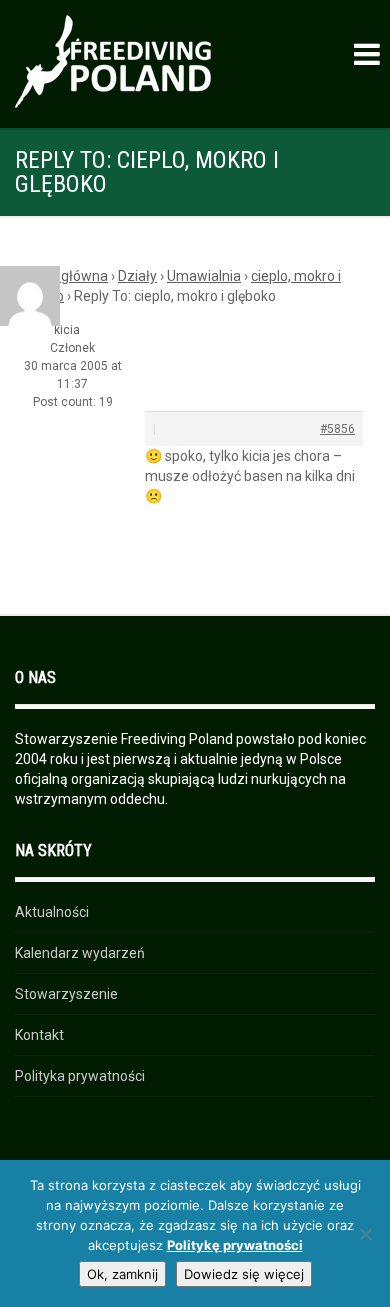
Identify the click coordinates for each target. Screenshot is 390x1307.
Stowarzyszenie (66, 994)
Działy (137, 276)
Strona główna (61, 276)
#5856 (337, 429)
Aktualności (52, 912)
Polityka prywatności (80, 1076)
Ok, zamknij (122, 1274)
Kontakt (39, 1035)
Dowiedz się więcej (244, 1274)
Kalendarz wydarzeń (80, 953)
